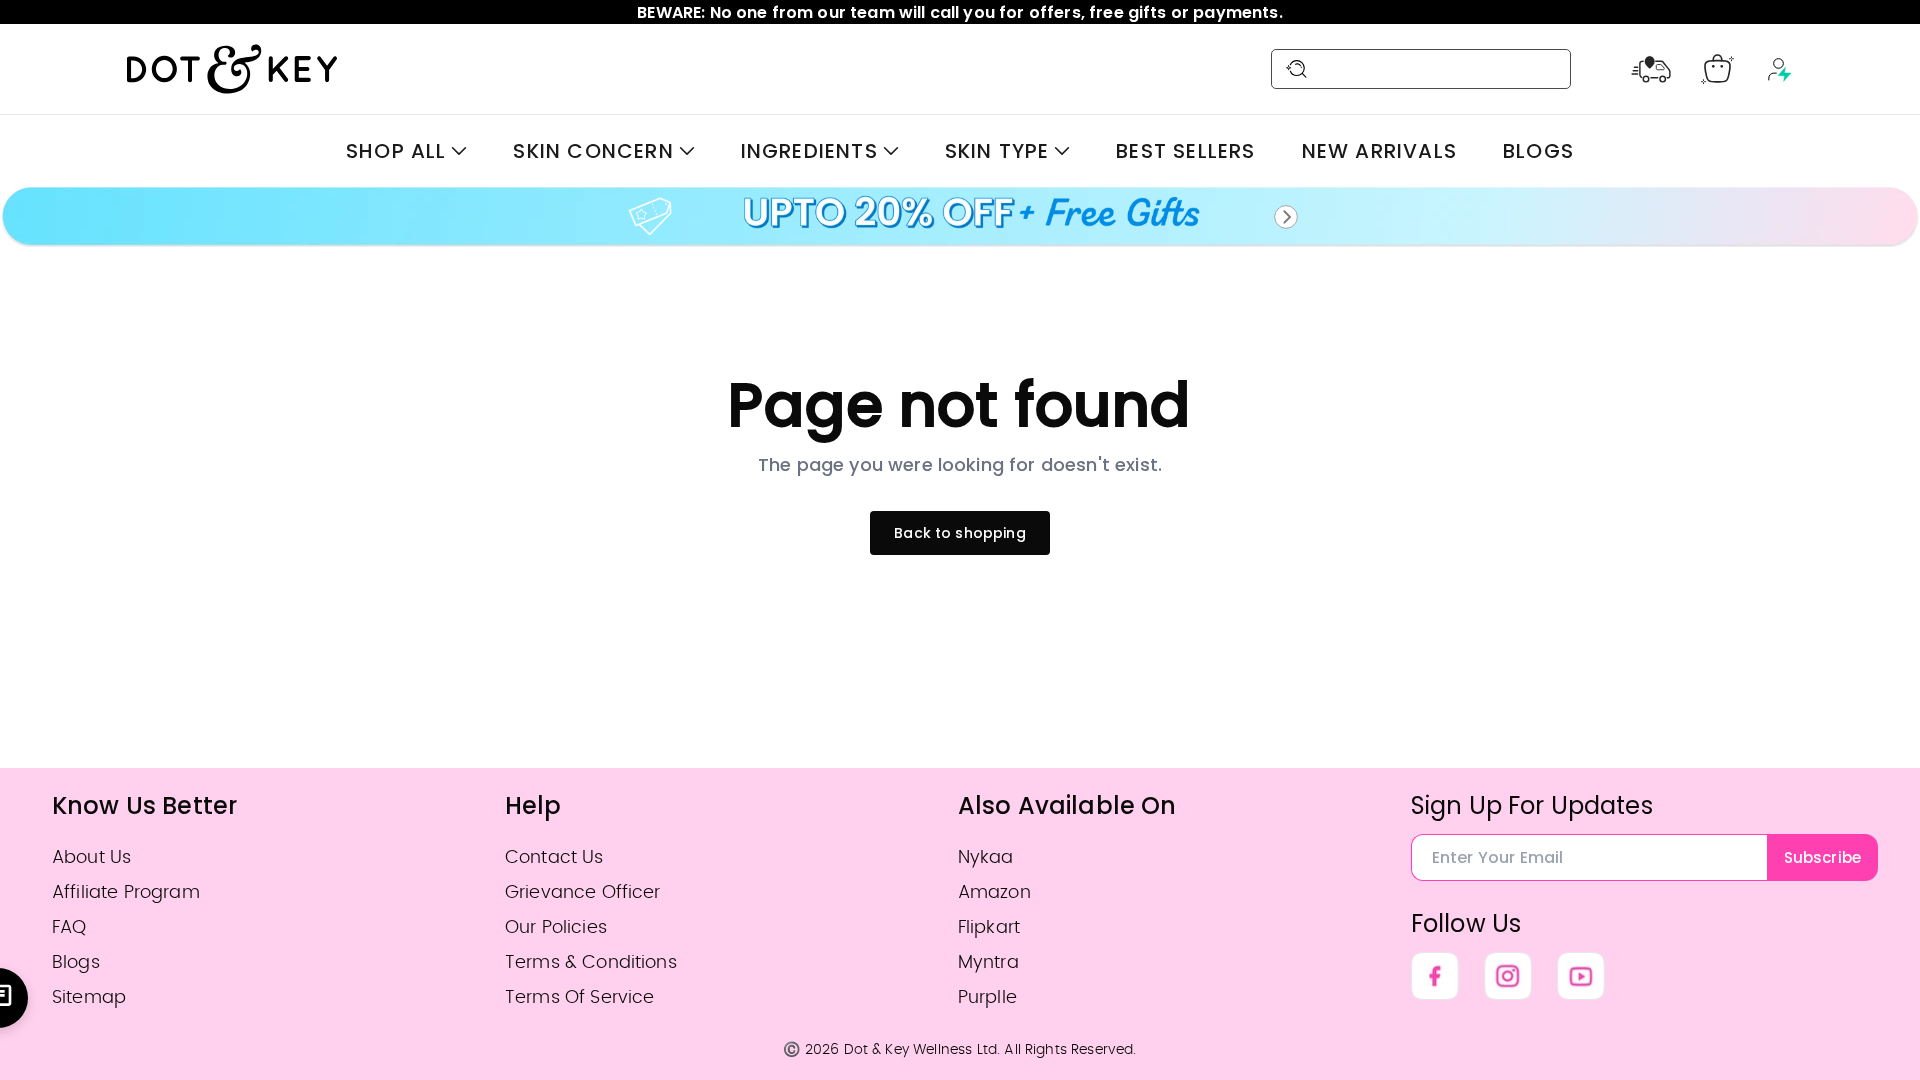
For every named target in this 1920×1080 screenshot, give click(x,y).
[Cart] (1717, 69)
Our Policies (556, 927)
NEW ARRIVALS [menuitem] (1379, 151)
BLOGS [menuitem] (1538, 151)
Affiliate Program (126, 892)
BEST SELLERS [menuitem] (1185, 151)
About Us (91, 857)
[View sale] (960, 217)
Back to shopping (960, 533)
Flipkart (989, 927)
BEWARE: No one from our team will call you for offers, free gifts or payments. (959, 12)
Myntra (988, 962)
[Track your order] (1651, 69)
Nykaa (986, 857)
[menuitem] (406, 151)
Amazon (994, 892)
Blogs (76, 962)
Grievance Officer (583, 892)
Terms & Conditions (591, 962)
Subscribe (1822, 857)
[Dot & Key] (232, 69)
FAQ (69, 927)
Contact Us (554, 857)
